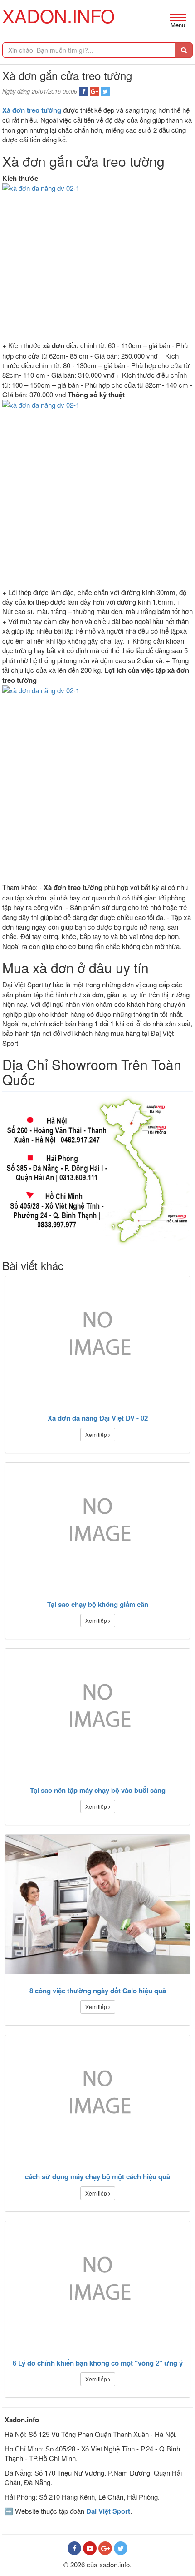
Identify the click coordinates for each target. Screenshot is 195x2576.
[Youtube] (90, 2548)
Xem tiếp (97, 1434)
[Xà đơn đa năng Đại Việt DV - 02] (97, 1339)
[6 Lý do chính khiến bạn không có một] (97, 2284)
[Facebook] (74, 2548)
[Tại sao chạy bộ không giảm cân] (97, 1525)
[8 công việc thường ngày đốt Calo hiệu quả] (97, 1904)
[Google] (105, 2548)
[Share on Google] (94, 91)
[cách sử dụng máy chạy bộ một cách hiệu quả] (97, 2098)
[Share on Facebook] (83, 91)
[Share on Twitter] (105, 91)
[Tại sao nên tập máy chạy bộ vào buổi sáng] (97, 1711)
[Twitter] (121, 2548)
